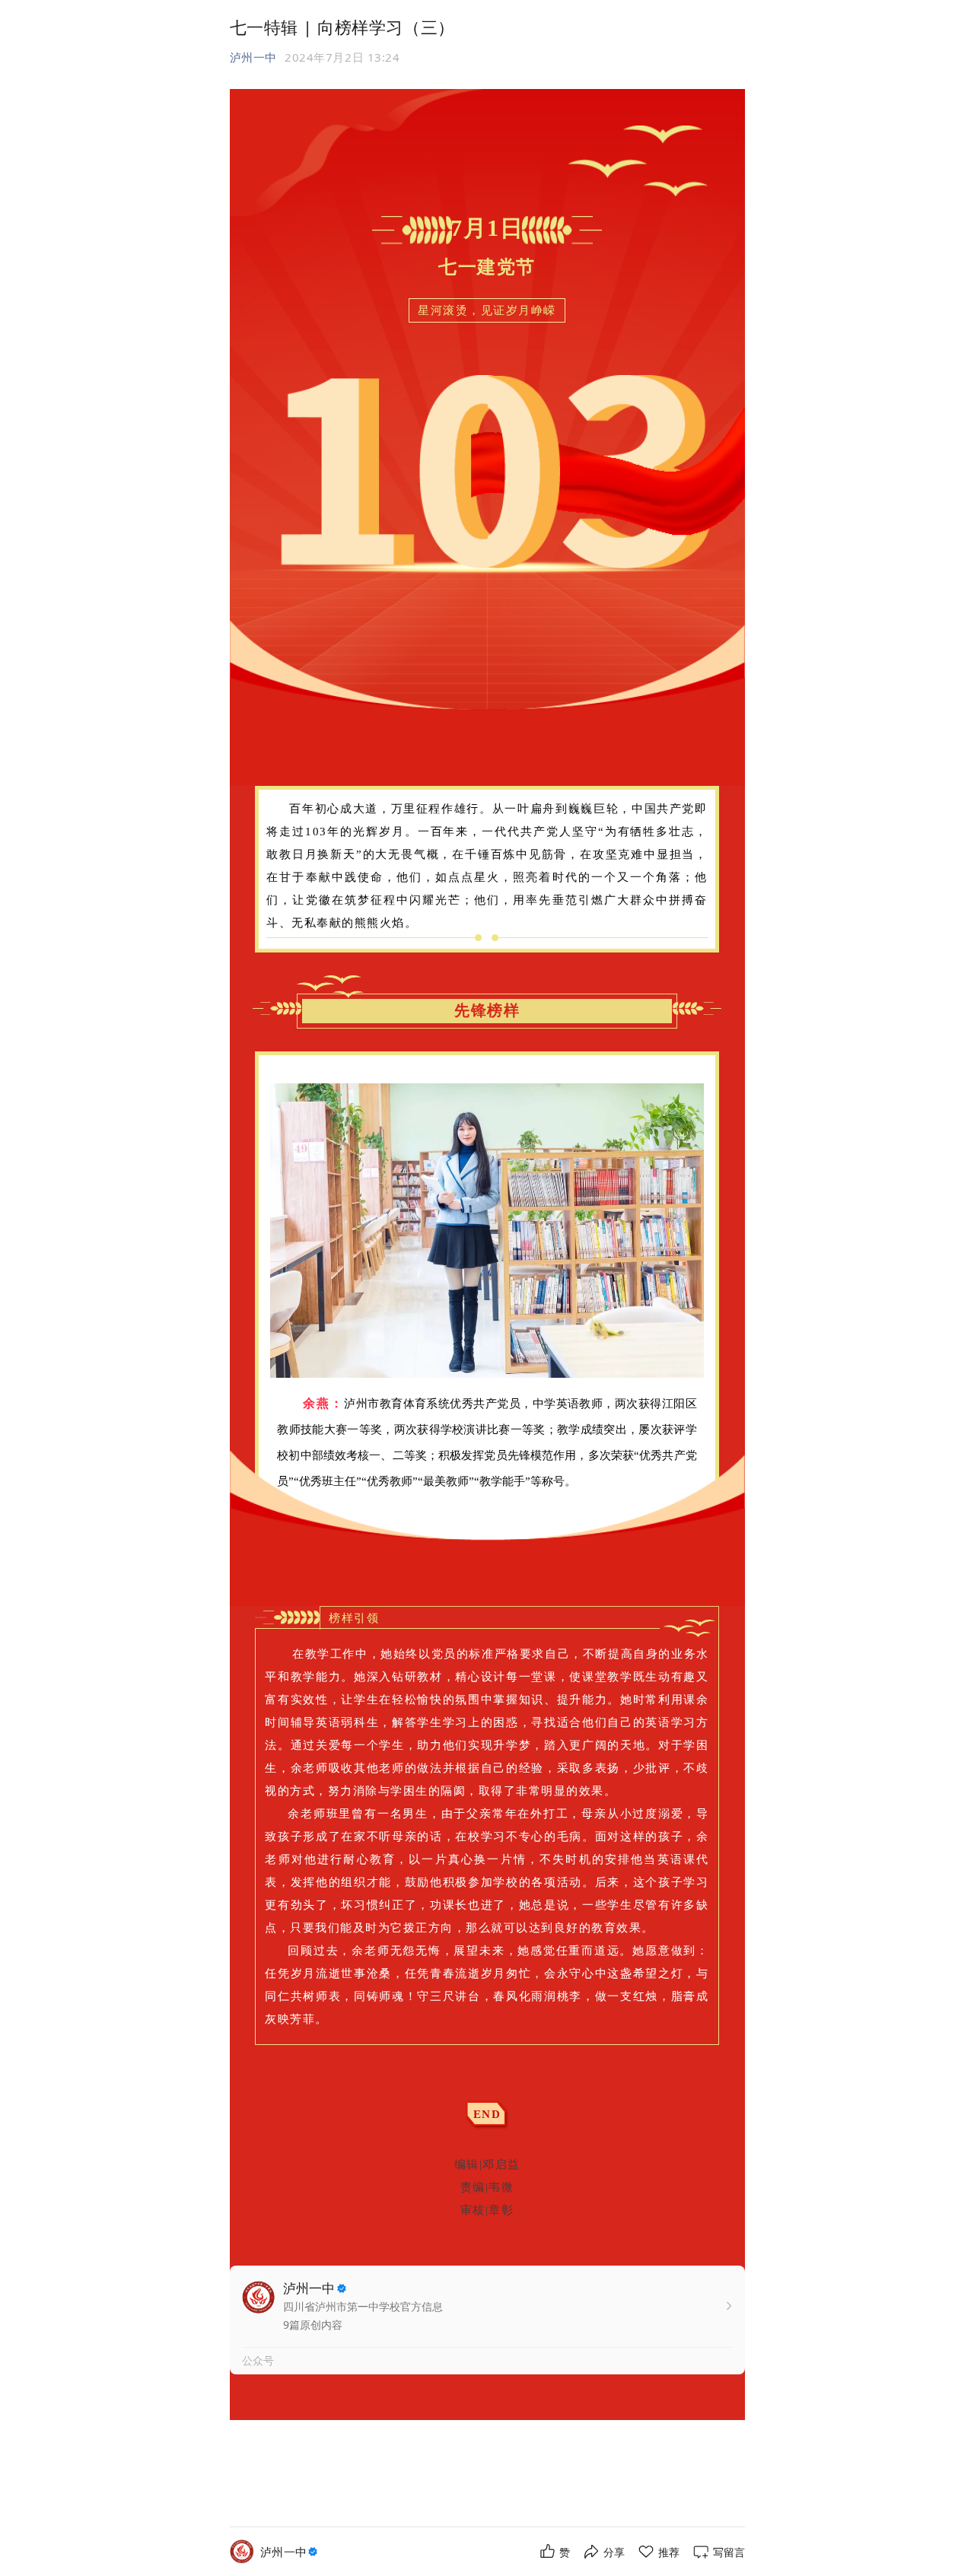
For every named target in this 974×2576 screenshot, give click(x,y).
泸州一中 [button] (253, 57)
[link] (291, 2552)
